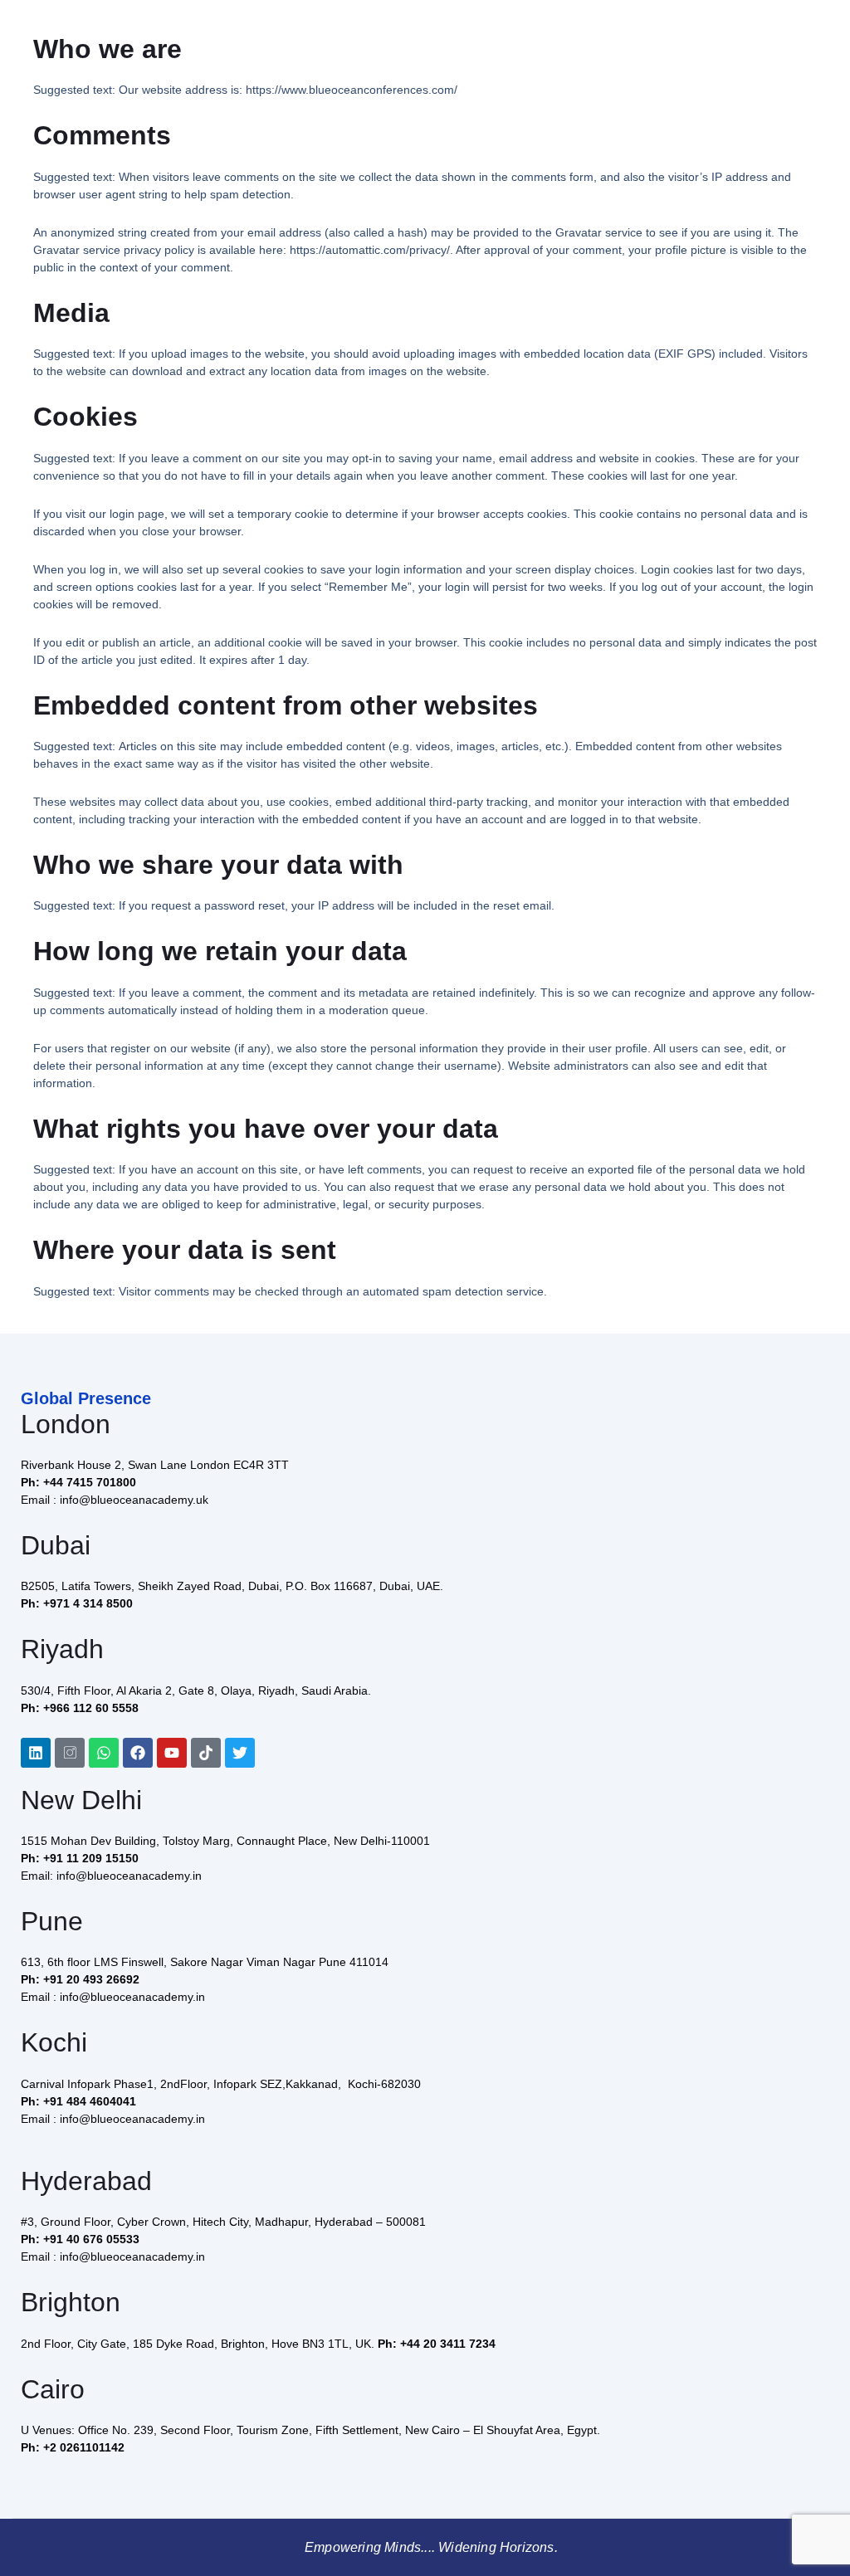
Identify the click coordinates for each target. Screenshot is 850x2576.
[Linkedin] (36, 1753)
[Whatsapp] (104, 1753)
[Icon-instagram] (70, 1753)
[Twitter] (240, 1753)
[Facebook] (138, 1753)
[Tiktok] (206, 1753)
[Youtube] (172, 1753)
